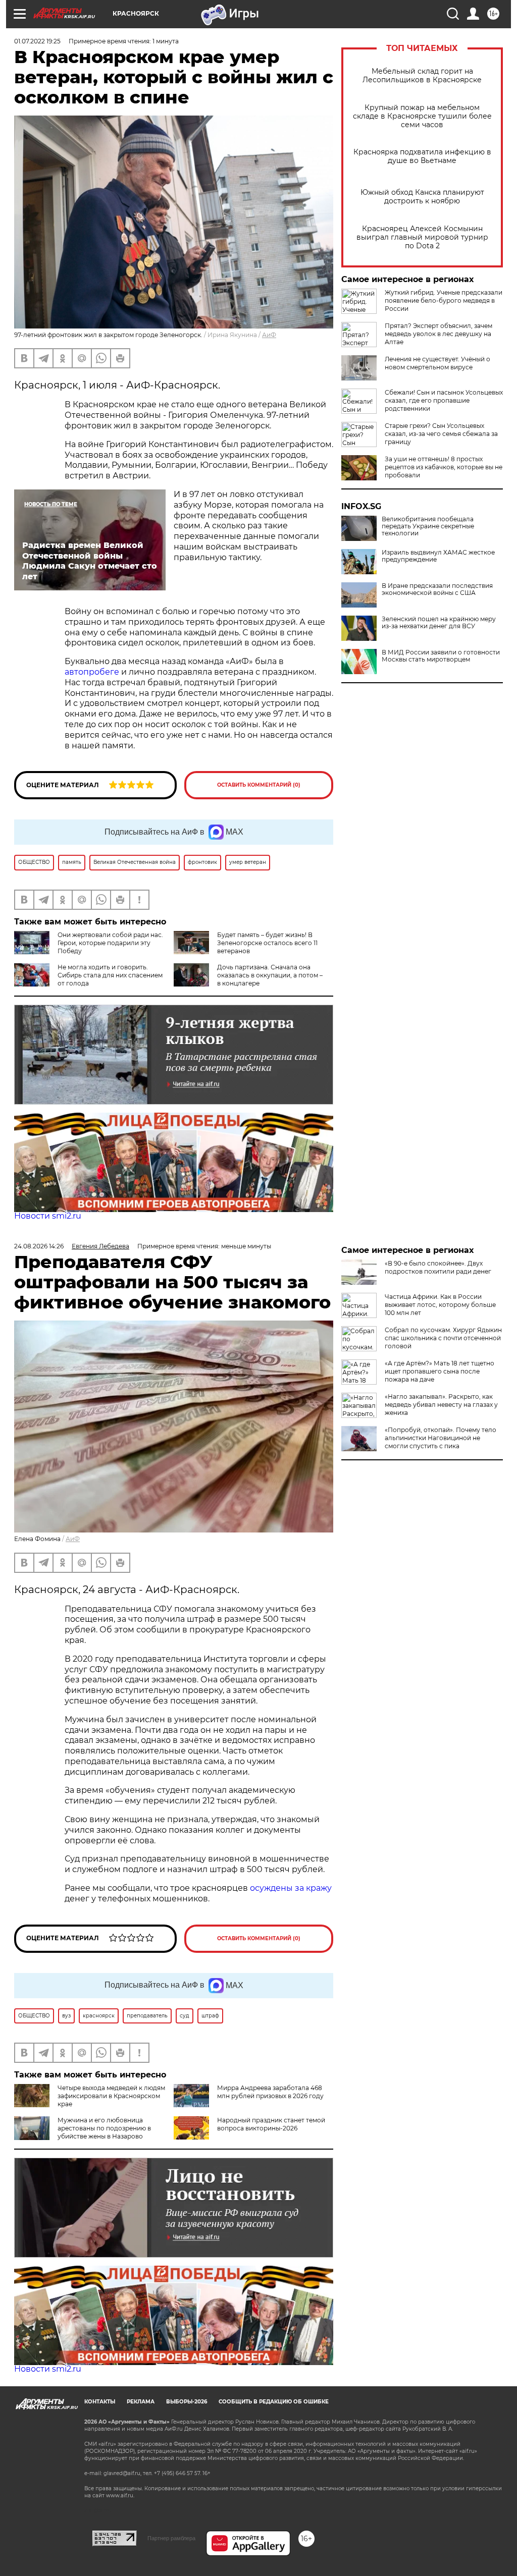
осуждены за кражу (291, 1888)
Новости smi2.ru (48, 1216)
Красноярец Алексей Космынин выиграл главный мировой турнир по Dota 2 (422, 237)
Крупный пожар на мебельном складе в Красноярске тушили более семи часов (422, 116)
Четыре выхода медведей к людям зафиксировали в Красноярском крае (111, 2096)
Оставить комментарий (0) (259, 785)
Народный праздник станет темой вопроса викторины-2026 (271, 2124)
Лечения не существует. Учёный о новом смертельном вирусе (437, 363)
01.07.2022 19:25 (37, 41)
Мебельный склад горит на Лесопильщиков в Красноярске (422, 76)
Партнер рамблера (171, 2538)
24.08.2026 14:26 (39, 1246)
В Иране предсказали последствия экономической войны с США (437, 589)
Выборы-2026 (187, 2402)
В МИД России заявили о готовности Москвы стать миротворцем (441, 656)
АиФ (269, 335)
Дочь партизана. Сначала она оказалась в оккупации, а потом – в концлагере (270, 975)
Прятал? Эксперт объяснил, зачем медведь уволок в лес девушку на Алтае (438, 334)
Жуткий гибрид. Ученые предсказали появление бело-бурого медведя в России (444, 300)
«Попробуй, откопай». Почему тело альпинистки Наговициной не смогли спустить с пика (441, 1438)
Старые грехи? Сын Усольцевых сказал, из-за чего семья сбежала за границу (441, 434)
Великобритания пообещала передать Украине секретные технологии (428, 526)
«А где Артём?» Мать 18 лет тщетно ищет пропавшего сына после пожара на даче (440, 1371)
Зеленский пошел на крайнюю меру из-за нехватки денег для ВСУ (439, 623)
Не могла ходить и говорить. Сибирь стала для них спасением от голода (110, 975)
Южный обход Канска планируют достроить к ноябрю (422, 197)
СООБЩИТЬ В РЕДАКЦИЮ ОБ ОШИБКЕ (274, 2402)
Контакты (100, 2402)
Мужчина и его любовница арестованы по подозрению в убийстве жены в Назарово (104, 2128)
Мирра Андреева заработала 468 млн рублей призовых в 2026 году (270, 2092)
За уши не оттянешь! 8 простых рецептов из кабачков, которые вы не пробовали (444, 467)
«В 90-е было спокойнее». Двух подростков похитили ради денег (438, 1267)
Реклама (141, 2402)
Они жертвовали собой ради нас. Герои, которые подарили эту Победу (110, 943)
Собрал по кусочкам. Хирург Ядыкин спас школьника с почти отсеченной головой (443, 1338)
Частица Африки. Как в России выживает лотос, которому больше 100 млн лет (440, 1305)
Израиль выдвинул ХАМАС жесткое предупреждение (438, 556)
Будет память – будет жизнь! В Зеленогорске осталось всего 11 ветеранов (267, 943)
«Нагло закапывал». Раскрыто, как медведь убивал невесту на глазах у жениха (441, 1405)
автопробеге (93, 672)
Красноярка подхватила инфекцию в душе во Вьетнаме (422, 156)
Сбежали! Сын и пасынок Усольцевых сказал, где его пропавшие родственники (444, 400)
